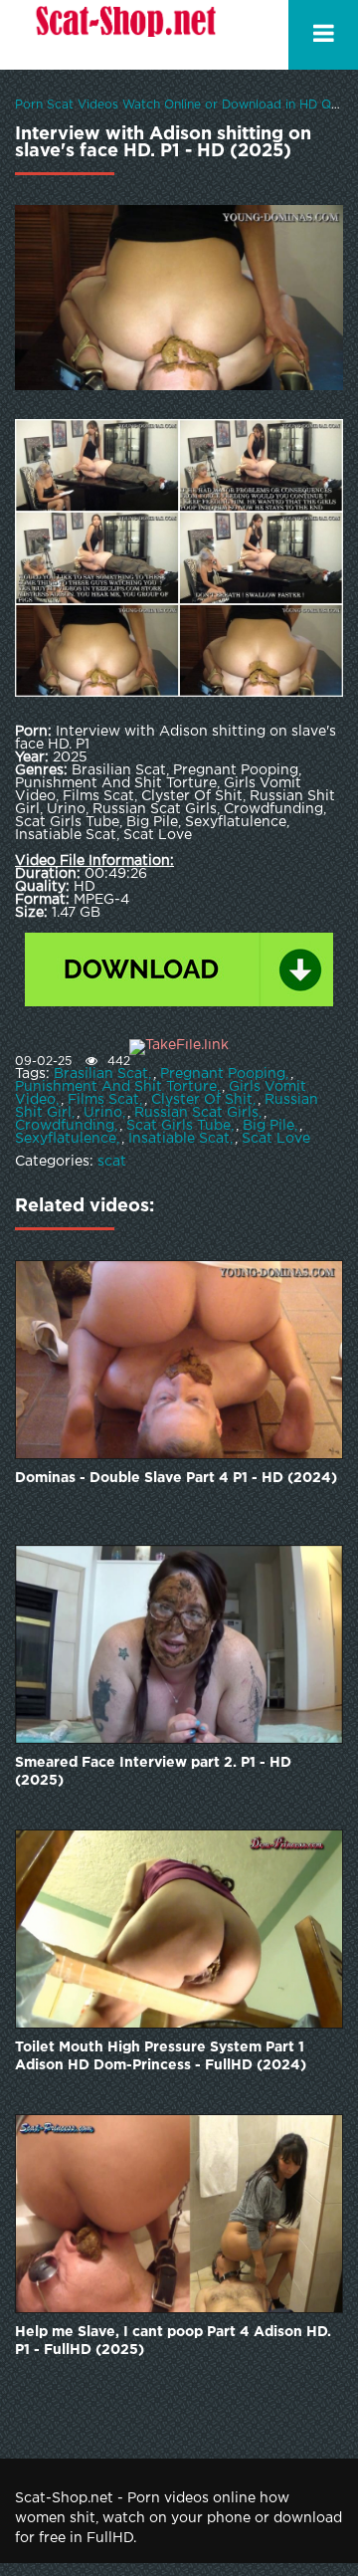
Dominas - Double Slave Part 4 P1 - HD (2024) (176, 1478)
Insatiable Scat (179, 1139)
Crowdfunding (65, 1126)
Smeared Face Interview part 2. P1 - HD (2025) (153, 1772)
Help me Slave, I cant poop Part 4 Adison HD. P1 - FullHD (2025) (173, 2341)
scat (112, 1162)
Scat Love (276, 1139)
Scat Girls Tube (179, 1126)
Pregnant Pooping (223, 1074)
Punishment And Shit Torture (116, 1087)
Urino (103, 1113)
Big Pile (268, 1126)
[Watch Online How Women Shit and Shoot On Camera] (124, 35)
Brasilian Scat (101, 1074)
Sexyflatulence (66, 1139)
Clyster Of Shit (202, 1100)
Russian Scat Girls (196, 1113)
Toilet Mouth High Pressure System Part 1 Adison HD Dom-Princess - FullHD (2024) (161, 2056)
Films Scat (103, 1100)
